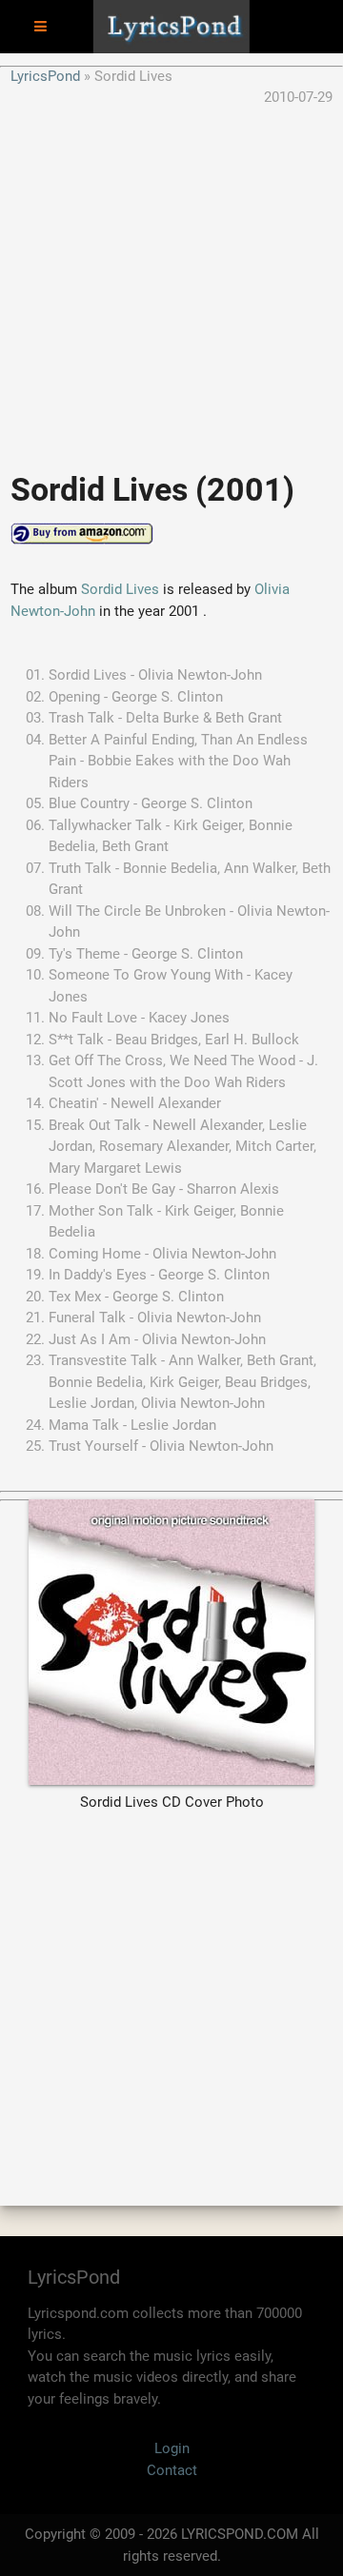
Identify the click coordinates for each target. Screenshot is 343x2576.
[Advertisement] (171, 280)
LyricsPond (45, 76)
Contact (172, 2470)
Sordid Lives (120, 589)
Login (172, 2448)
